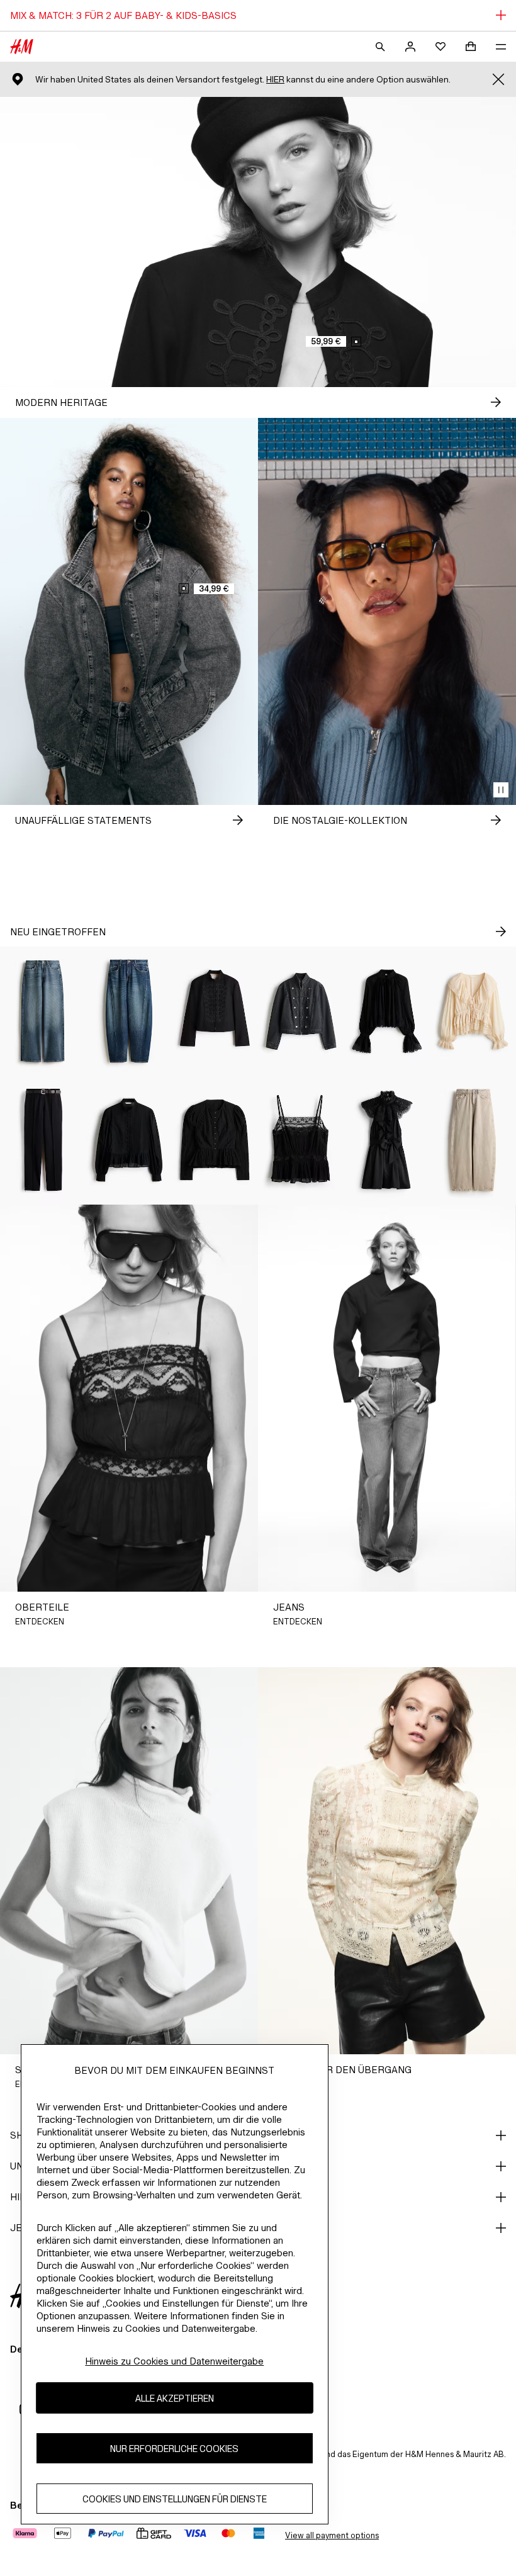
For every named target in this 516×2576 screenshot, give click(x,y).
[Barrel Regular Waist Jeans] (129, 1011)
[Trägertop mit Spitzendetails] (301, 1140)
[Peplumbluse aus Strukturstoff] (215, 1140)
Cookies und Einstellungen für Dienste (175, 2499)
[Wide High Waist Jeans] (43, 1011)
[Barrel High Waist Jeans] (473, 1140)
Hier (275, 80)
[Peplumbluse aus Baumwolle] (129, 1140)
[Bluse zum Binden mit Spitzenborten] (473, 1011)
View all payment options (332, 2535)
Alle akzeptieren (175, 2398)
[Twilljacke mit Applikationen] (215, 1011)
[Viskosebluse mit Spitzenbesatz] (387, 1011)
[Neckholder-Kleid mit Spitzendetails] (387, 1140)
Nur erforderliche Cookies (174, 2449)
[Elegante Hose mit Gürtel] (43, 1140)
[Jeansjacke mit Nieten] (301, 1011)
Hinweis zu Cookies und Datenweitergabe (174, 2361)
